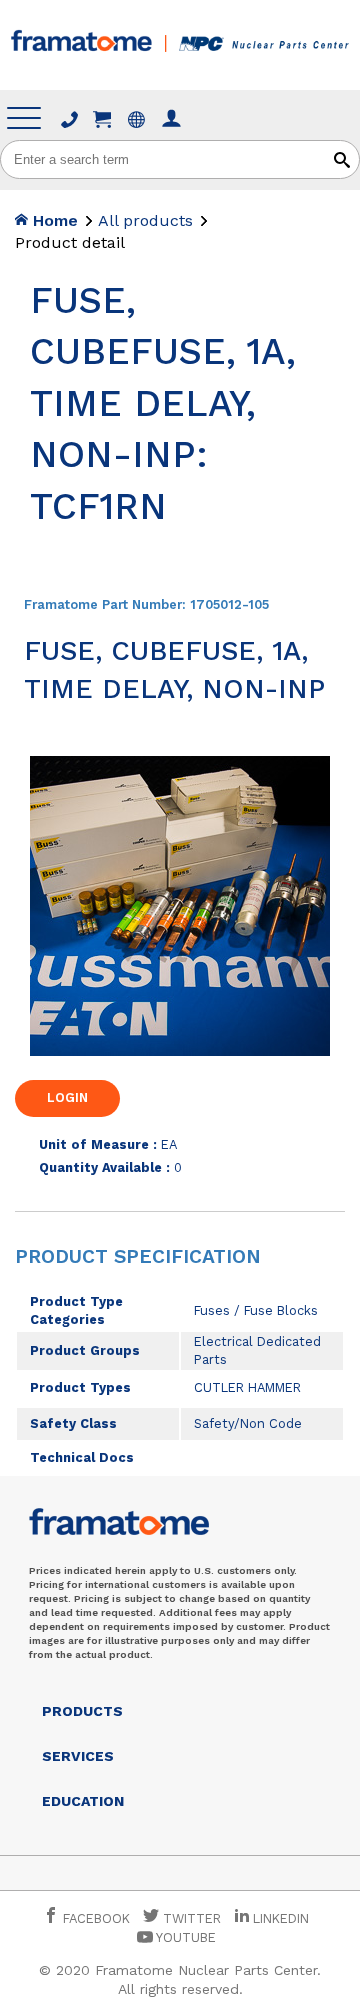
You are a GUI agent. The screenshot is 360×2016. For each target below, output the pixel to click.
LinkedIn (281, 1918)
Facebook (94, 1918)
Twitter (190, 1918)
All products (145, 220)
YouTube (184, 1937)
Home (53, 220)
